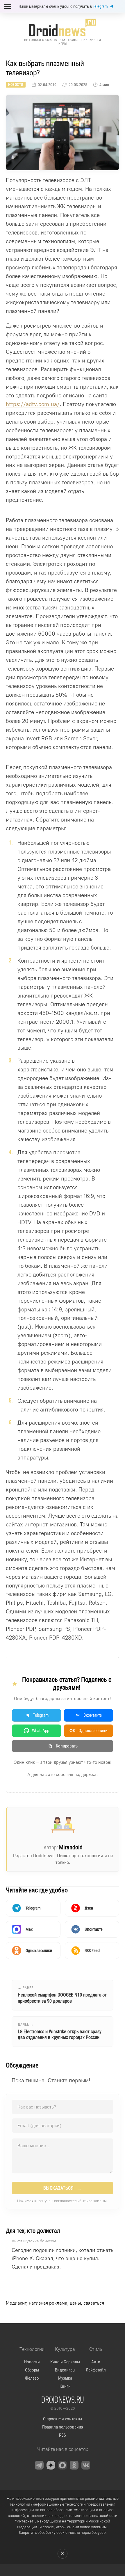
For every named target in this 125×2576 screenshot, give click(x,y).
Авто (96, 2362)
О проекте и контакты (63, 2419)
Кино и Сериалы (65, 2362)
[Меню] (8, 6)
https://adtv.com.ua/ (33, 404)
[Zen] (51, 2465)
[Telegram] (39, 2465)
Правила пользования (63, 2427)
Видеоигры (65, 2370)
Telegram (100, 6)
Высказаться (63, 2188)
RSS (63, 2435)
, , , (55, 2303)
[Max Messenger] (63, 2465)
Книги (65, 2386)
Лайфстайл (96, 2370)
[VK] (86, 2465)
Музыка (65, 2378)
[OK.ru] (74, 2465)
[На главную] (63, 27)
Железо (32, 2378)
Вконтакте (93, 1715)
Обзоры (32, 2370)
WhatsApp (41, 1731)
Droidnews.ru (63, 2399)
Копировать (67, 1746)
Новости (16, 85)
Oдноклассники (89, 1731)
